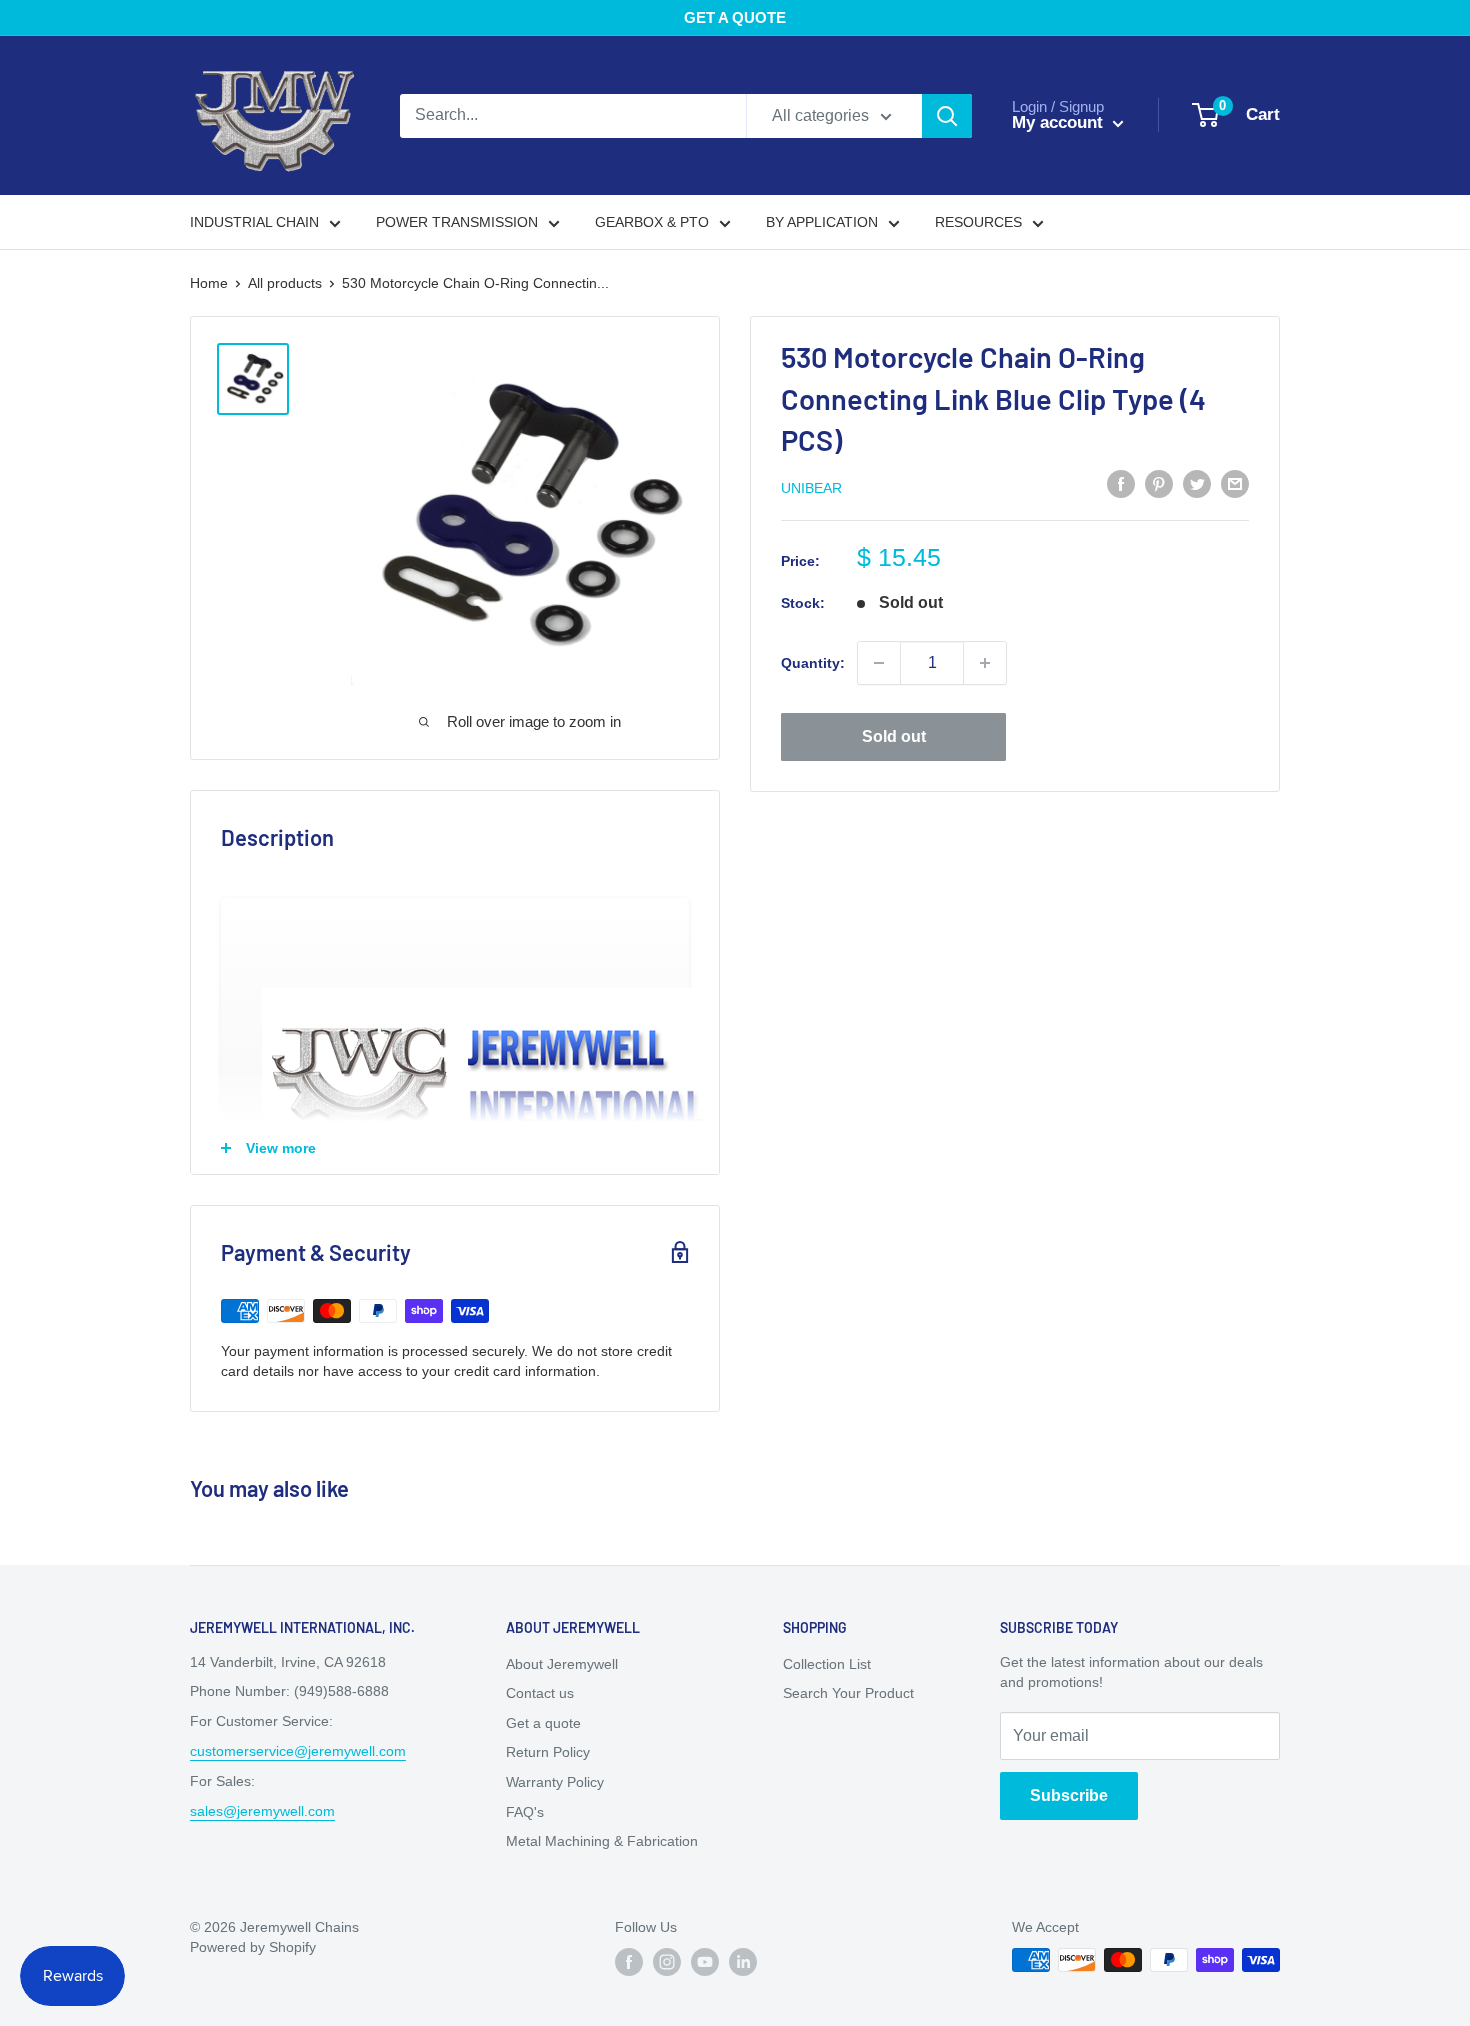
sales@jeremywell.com (262, 1811)
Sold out (894, 736)
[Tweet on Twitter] (1197, 484)
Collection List (827, 1664)
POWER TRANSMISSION (457, 222)
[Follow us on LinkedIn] (743, 1962)
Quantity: (813, 663)
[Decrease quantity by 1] (879, 663)
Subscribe (1069, 1795)
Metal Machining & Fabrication (602, 1841)
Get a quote (543, 1723)
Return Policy (548, 1752)
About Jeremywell (562, 1664)
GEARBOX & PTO (652, 222)
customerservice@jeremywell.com (298, 1751)
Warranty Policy (555, 1782)
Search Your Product (848, 1693)
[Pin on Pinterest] (1159, 484)
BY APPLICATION (822, 222)
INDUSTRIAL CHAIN (254, 222)
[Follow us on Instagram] (667, 1962)
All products (285, 283)
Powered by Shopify (253, 1947)
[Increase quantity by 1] (985, 663)
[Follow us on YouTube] (705, 1962)
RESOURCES (978, 222)
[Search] (947, 116)
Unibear (811, 488)
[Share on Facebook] (1121, 484)
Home (209, 283)
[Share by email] (1235, 484)
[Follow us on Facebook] (629, 1962)
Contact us (540, 1693)
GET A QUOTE (735, 17)
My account (1060, 122)
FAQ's (525, 1812)
